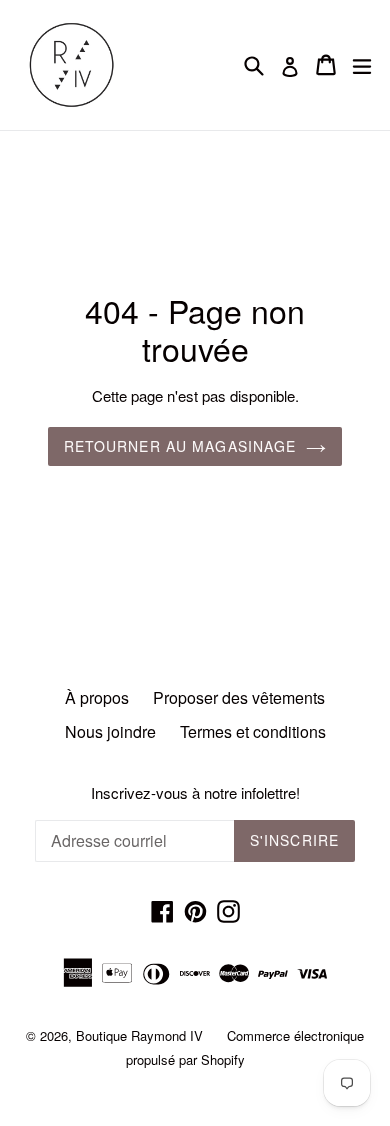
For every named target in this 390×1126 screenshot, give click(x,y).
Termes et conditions (253, 731)
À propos (97, 697)
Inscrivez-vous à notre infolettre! (195, 793)
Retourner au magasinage (180, 446)
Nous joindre (110, 731)
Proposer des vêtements (239, 697)
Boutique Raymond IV (139, 1035)
